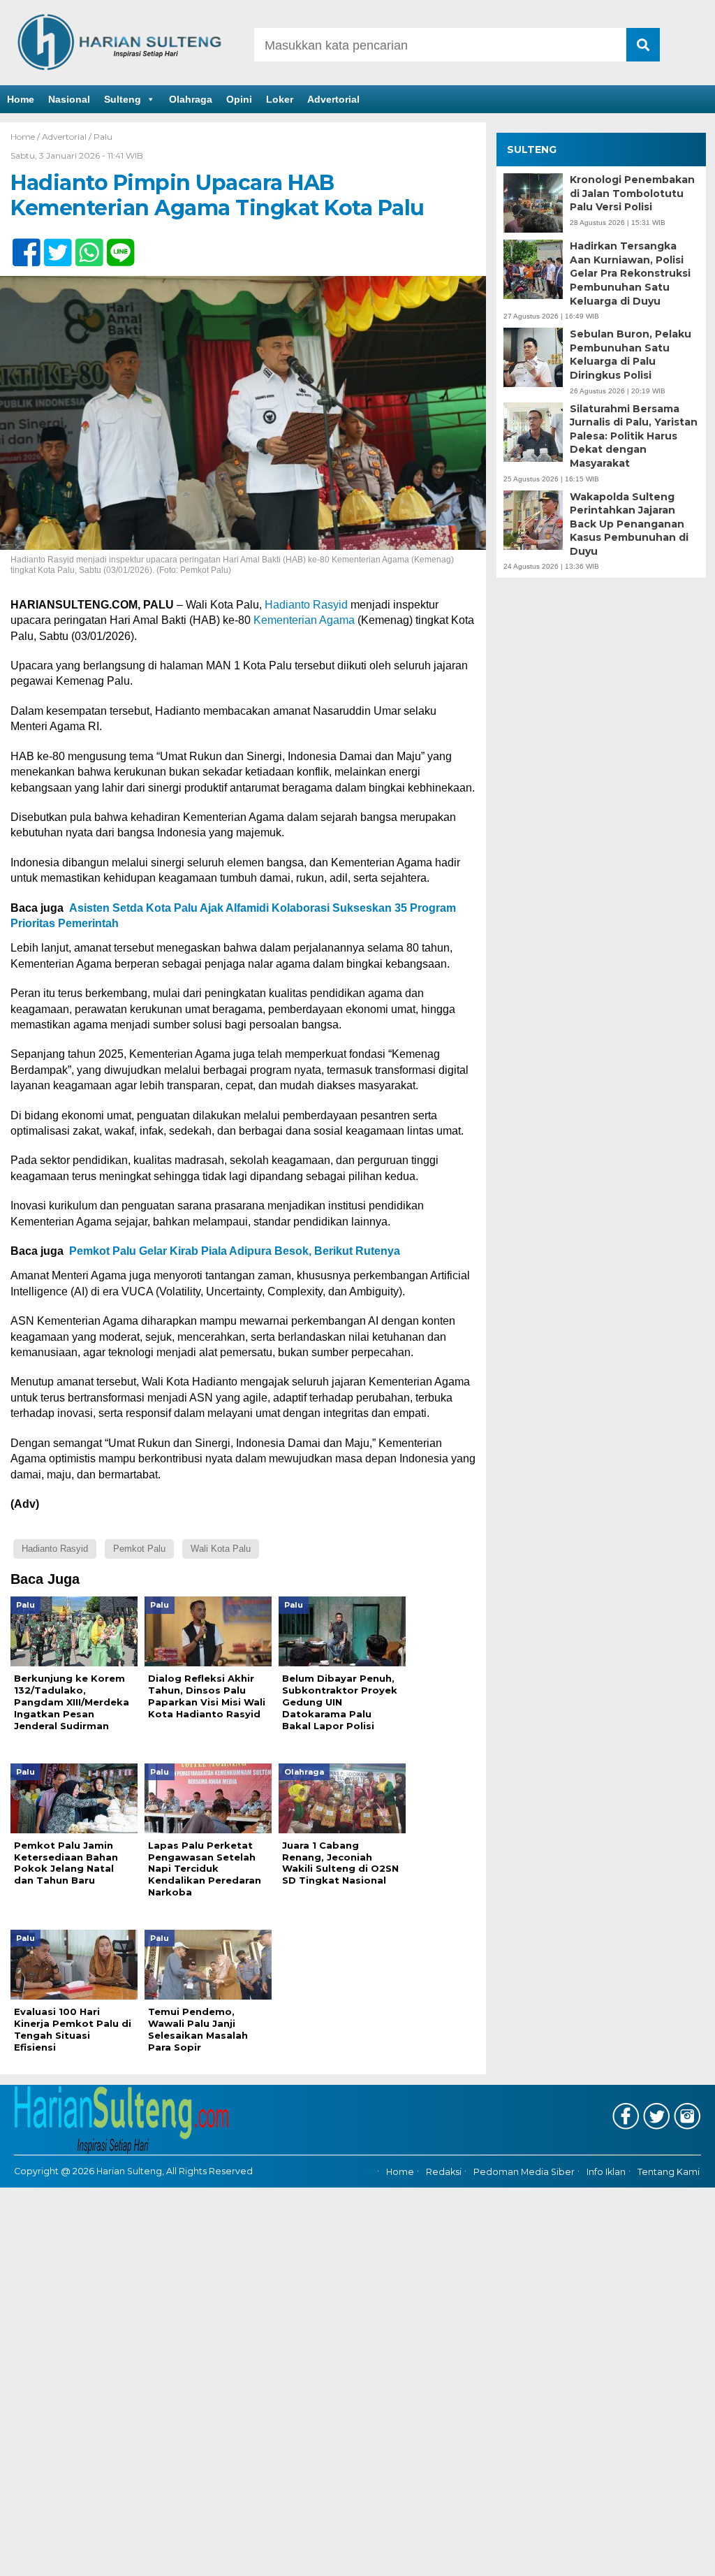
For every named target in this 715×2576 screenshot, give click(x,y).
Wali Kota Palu (221, 1549)
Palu (103, 137)
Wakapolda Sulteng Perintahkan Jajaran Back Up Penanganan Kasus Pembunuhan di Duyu (629, 524)
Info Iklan (606, 2172)
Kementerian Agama (304, 620)
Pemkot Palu (139, 1549)
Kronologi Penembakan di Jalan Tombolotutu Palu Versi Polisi (632, 193)
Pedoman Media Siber (524, 2172)
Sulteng (123, 99)
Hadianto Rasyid (306, 605)
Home (21, 99)
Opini (239, 99)
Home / (26, 137)
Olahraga (191, 99)
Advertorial (333, 99)
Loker (280, 99)
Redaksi (444, 2172)
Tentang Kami (669, 2172)
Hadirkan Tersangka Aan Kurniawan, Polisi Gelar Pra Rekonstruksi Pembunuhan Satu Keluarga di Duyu (630, 273)
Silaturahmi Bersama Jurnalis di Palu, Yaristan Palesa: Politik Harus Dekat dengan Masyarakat (634, 436)
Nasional (69, 99)
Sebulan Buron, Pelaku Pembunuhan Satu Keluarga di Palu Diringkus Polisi (631, 355)
